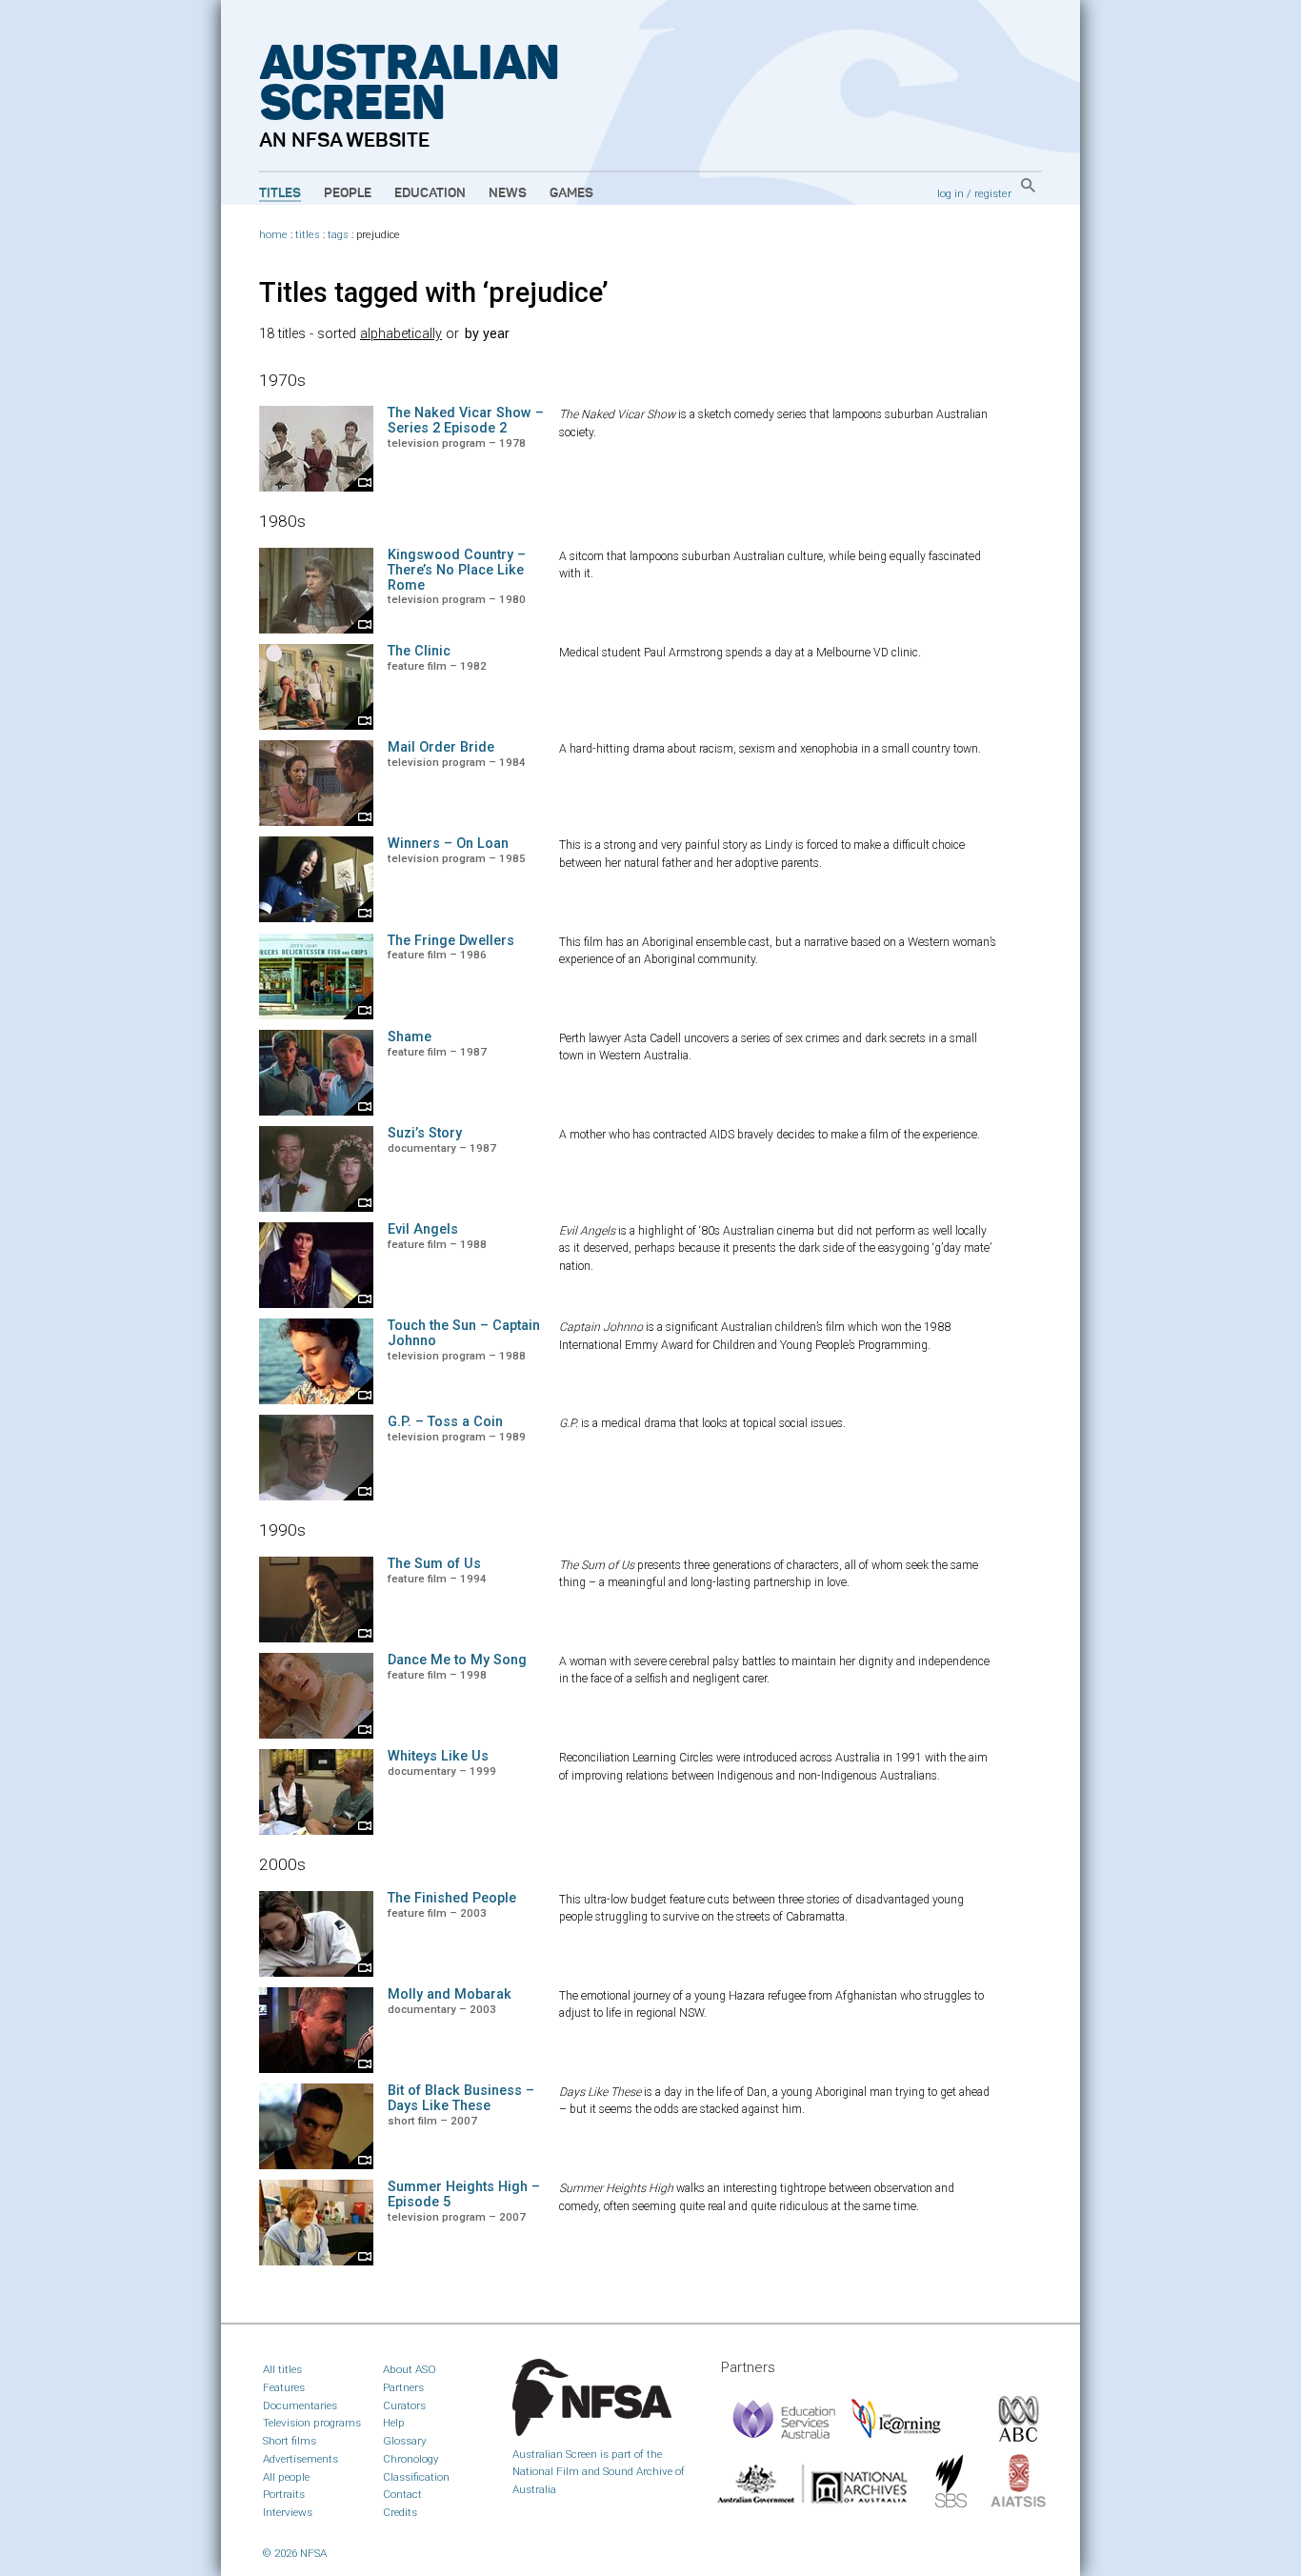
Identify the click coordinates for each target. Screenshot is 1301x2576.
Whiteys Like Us (438, 1756)
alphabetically (401, 334)
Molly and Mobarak (450, 1994)
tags (338, 235)
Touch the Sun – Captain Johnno (464, 1333)
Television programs (312, 2423)
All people (286, 2477)
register (993, 193)
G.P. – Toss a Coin (445, 1422)
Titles (280, 193)
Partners (403, 2387)
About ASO (410, 2369)
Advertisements (300, 2459)
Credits (400, 2512)
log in (951, 193)
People (348, 193)
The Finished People (452, 1898)
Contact (402, 2494)
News (508, 193)
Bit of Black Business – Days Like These (461, 2098)
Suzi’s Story (425, 1133)
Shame (410, 1037)
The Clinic (419, 651)
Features (284, 2387)
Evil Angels (423, 1229)
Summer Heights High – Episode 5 (464, 2194)
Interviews (288, 2512)
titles (308, 235)
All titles (282, 2369)
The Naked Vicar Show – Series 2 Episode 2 (466, 421)
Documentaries (300, 2405)
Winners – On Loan (448, 844)
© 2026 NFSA (295, 2553)
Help (394, 2423)
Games (571, 193)
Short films (290, 2441)
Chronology (411, 2459)
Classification (416, 2477)
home (273, 235)
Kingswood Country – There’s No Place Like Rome (457, 570)
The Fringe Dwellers (451, 941)
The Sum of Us (434, 1564)
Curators (404, 2405)
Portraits (284, 2494)
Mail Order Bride (441, 747)
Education (430, 193)
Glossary (405, 2441)
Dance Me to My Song (457, 1660)
